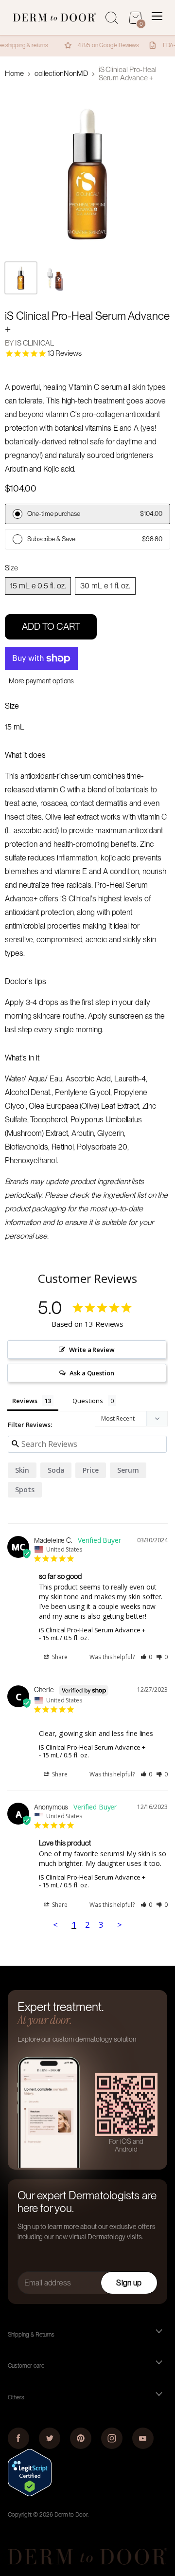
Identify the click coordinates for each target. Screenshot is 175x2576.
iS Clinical (35, 343)
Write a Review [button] (92, 1350)
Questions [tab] (87, 1401)
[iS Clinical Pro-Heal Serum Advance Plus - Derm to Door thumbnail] (21, 278)
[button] (147, 1657)
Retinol (63, 1147)
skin (22, 1470)
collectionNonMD (61, 74)
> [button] (120, 1925)
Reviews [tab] (25, 1401)
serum (128, 1470)
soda (56, 1470)
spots (25, 1489)
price (91, 1470)
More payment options (42, 681)
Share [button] (59, 1657)
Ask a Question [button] (92, 1373)
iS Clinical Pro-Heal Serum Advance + (92, 1630)
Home (14, 74)
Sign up (129, 2283)
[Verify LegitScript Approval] (30, 2494)
